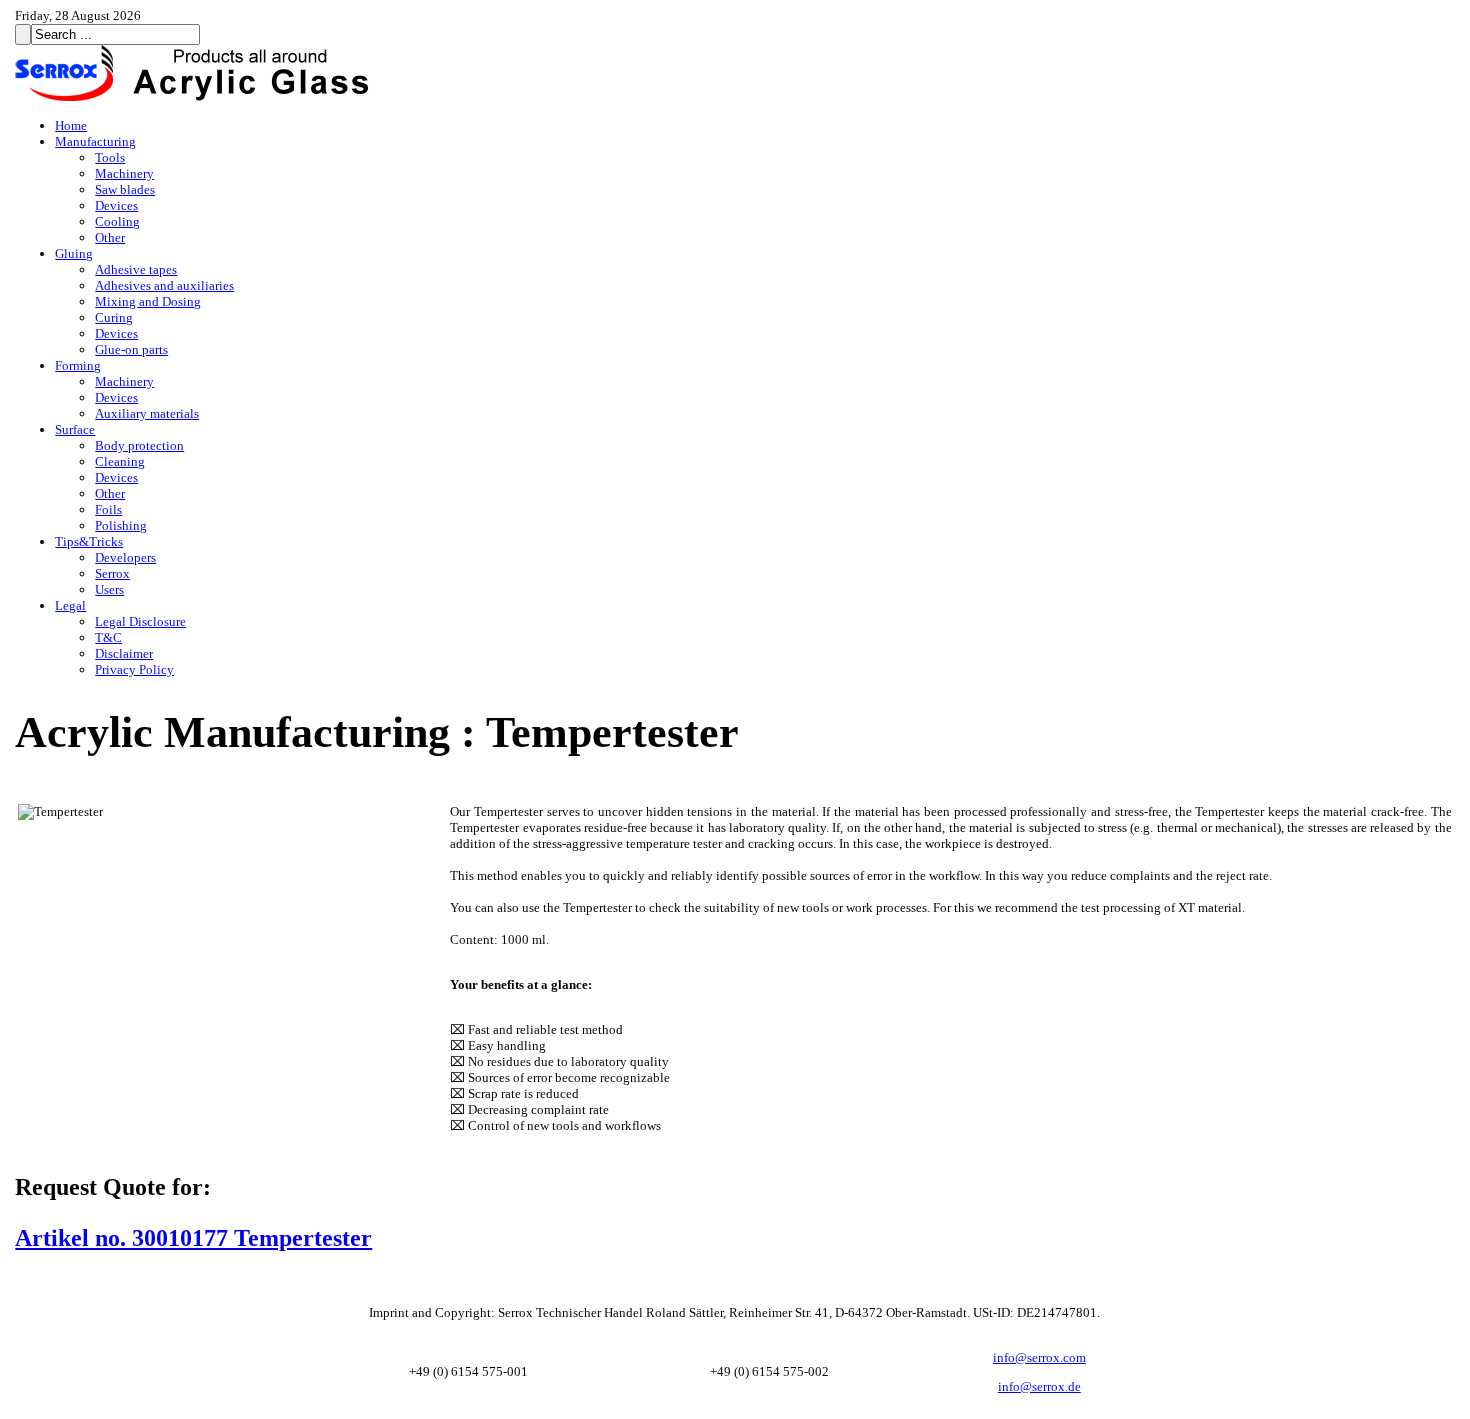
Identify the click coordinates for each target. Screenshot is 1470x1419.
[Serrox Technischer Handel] (195, 96)
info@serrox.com (1039, 1357)
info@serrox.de (1039, 1386)
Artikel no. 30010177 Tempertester (193, 1238)
